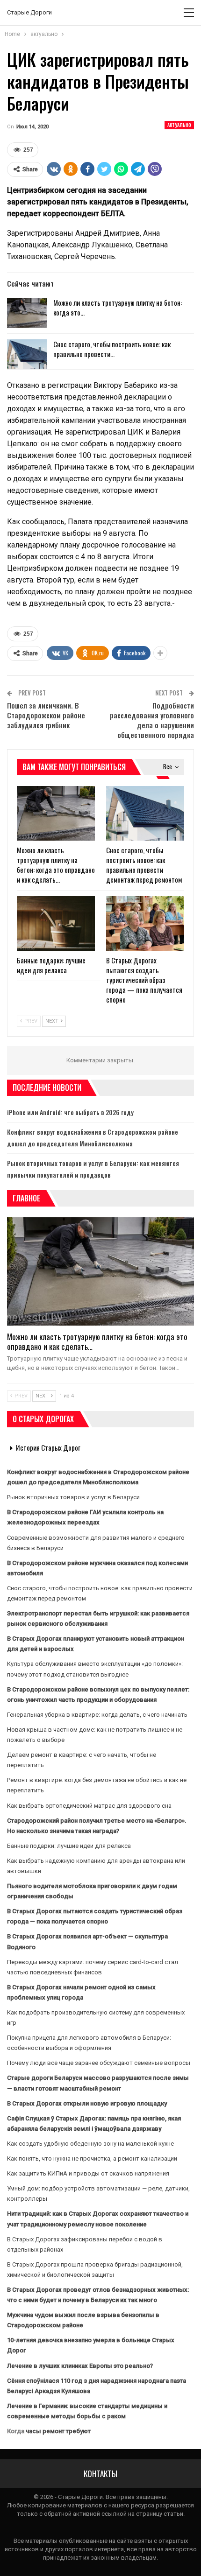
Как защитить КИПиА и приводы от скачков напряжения (88, 2173)
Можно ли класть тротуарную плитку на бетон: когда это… (118, 307)
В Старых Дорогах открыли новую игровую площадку (87, 2103)
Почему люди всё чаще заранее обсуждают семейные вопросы (99, 2063)
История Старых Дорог (48, 1447)
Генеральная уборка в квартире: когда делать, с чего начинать (97, 1715)
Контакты (100, 2474)
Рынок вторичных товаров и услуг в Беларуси (73, 1497)
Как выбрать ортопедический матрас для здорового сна (89, 1806)
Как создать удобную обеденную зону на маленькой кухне (90, 2144)
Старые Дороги (29, 12)
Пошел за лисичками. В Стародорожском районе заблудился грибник (46, 715)
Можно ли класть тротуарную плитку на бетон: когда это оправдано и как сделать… (97, 1341)
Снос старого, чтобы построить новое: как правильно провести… (112, 349)
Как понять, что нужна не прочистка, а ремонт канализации (92, 2158)
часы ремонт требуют (58, 2431)
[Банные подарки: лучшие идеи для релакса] (56, 923)
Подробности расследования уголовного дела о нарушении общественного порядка (152, 720)
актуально (179, 125)
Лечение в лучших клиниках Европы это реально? (80, 2366)
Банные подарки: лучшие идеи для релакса (69, 1846)
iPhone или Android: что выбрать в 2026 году (70, 1112)
